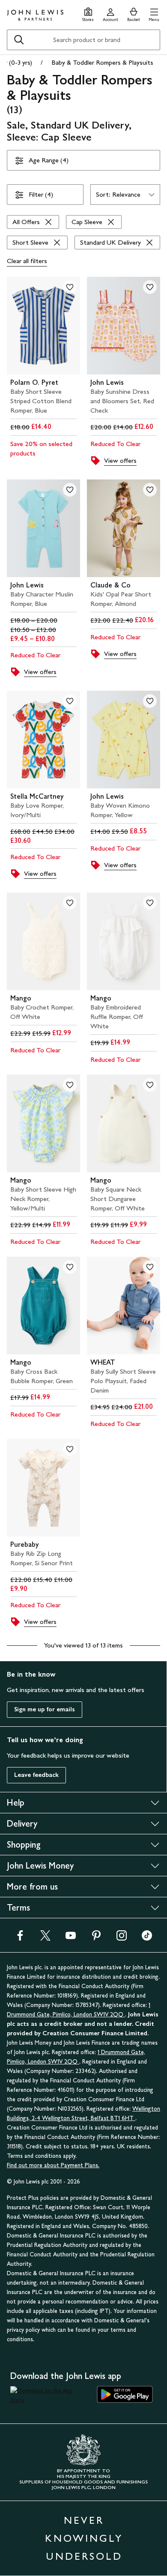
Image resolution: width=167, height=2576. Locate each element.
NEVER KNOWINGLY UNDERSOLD (84, 2538)
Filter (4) (41, 194)
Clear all (27, 261)
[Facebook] (20, 1938)
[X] (45, 1938)
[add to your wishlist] (70, 287)
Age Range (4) (49, 160)
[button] (154, 13)
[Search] (19, 40)
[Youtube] (71, 1938)
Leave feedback (36, 1775)
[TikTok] (147, 1938)
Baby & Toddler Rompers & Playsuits (102, 62)
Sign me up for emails (45, 1709)
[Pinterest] (96, 1938)
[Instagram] (122, 1938)
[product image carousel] (43, 326)
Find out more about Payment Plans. (53, 2165)
